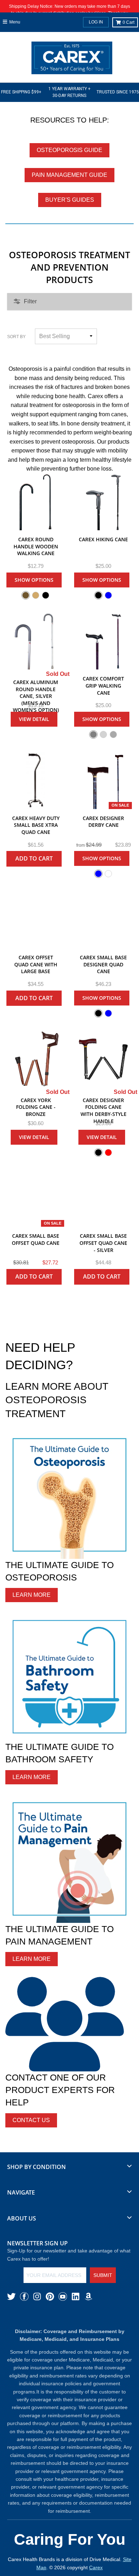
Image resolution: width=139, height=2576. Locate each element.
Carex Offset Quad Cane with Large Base (36, 964)
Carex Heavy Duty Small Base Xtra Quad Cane (36, 825)
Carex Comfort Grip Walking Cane (103, 685)
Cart (128, 22)
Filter (30, 301)
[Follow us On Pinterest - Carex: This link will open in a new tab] (50, 2296)
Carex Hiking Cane (103, 539)
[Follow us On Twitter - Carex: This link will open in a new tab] (11, 2296)
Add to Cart (34, 858)
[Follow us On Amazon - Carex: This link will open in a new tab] (88, 2296)
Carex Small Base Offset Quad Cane (36, 1239)
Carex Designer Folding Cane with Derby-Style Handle (104, 1111)
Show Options (34, 580)
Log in (96, 22)
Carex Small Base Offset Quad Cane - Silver (103, 1243)
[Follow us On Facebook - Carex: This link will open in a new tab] (24, 2296)
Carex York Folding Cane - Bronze (36, 1107)
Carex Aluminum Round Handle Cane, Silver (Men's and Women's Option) (36, 696)
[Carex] (72, 59)
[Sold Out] (36, 641)
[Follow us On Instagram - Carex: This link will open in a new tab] (37, 2296)
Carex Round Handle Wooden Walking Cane (36, 546)
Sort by (16, 337)
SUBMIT (103, 2275)
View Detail (34, 719)
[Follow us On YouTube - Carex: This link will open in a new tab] (63, 2296)
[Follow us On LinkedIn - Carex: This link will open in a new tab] (76, 2296)
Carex (96, 2567)
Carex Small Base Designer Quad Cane (103, 964)
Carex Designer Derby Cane (103, 822)
